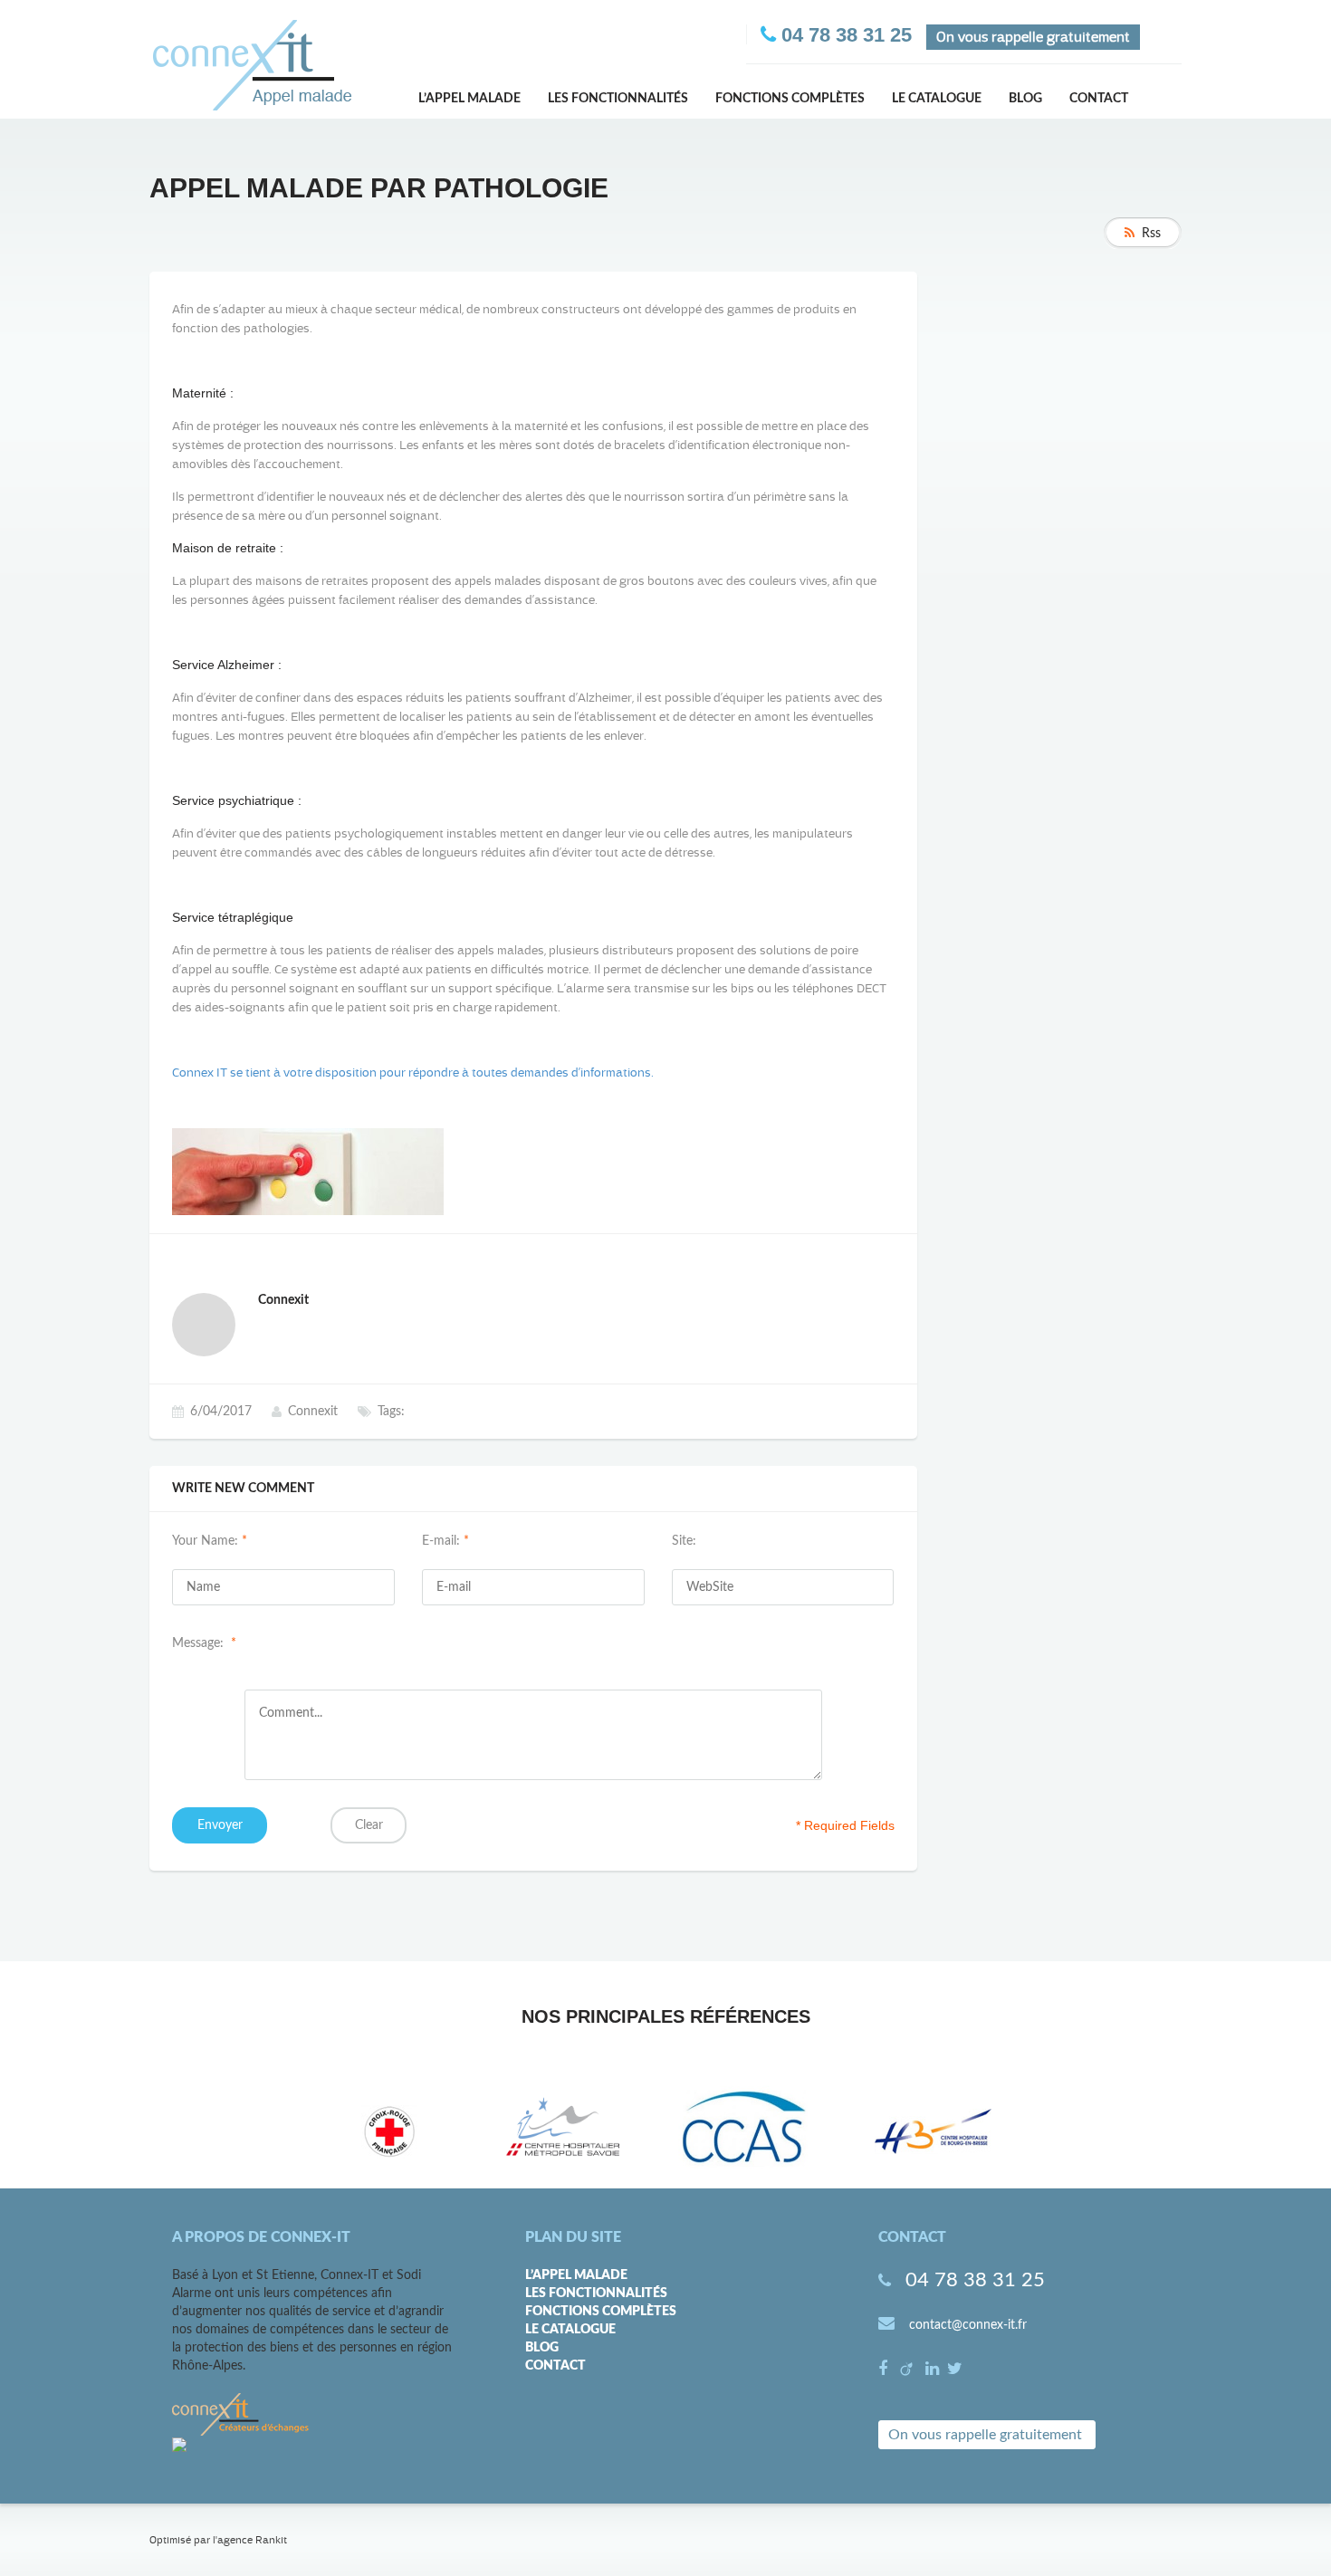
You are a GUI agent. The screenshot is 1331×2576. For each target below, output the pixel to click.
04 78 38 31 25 (975, 2280)
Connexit (313, 1412)
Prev (291, 2131)
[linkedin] (934, 2370)
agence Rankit (252, 2540)
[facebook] (885, 2370)
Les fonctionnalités (618, 99)
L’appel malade (469, 99)
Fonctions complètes (790, 99)
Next (1049, 2131)
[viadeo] (909, 2370)
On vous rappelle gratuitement (985, 2435)
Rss (1151, 234)
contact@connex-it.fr (968, 2325)
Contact (1099, 99)
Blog (1025, 99)
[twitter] (955, 2370)
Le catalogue (937, 99)
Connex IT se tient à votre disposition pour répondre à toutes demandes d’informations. (413, 1073)
